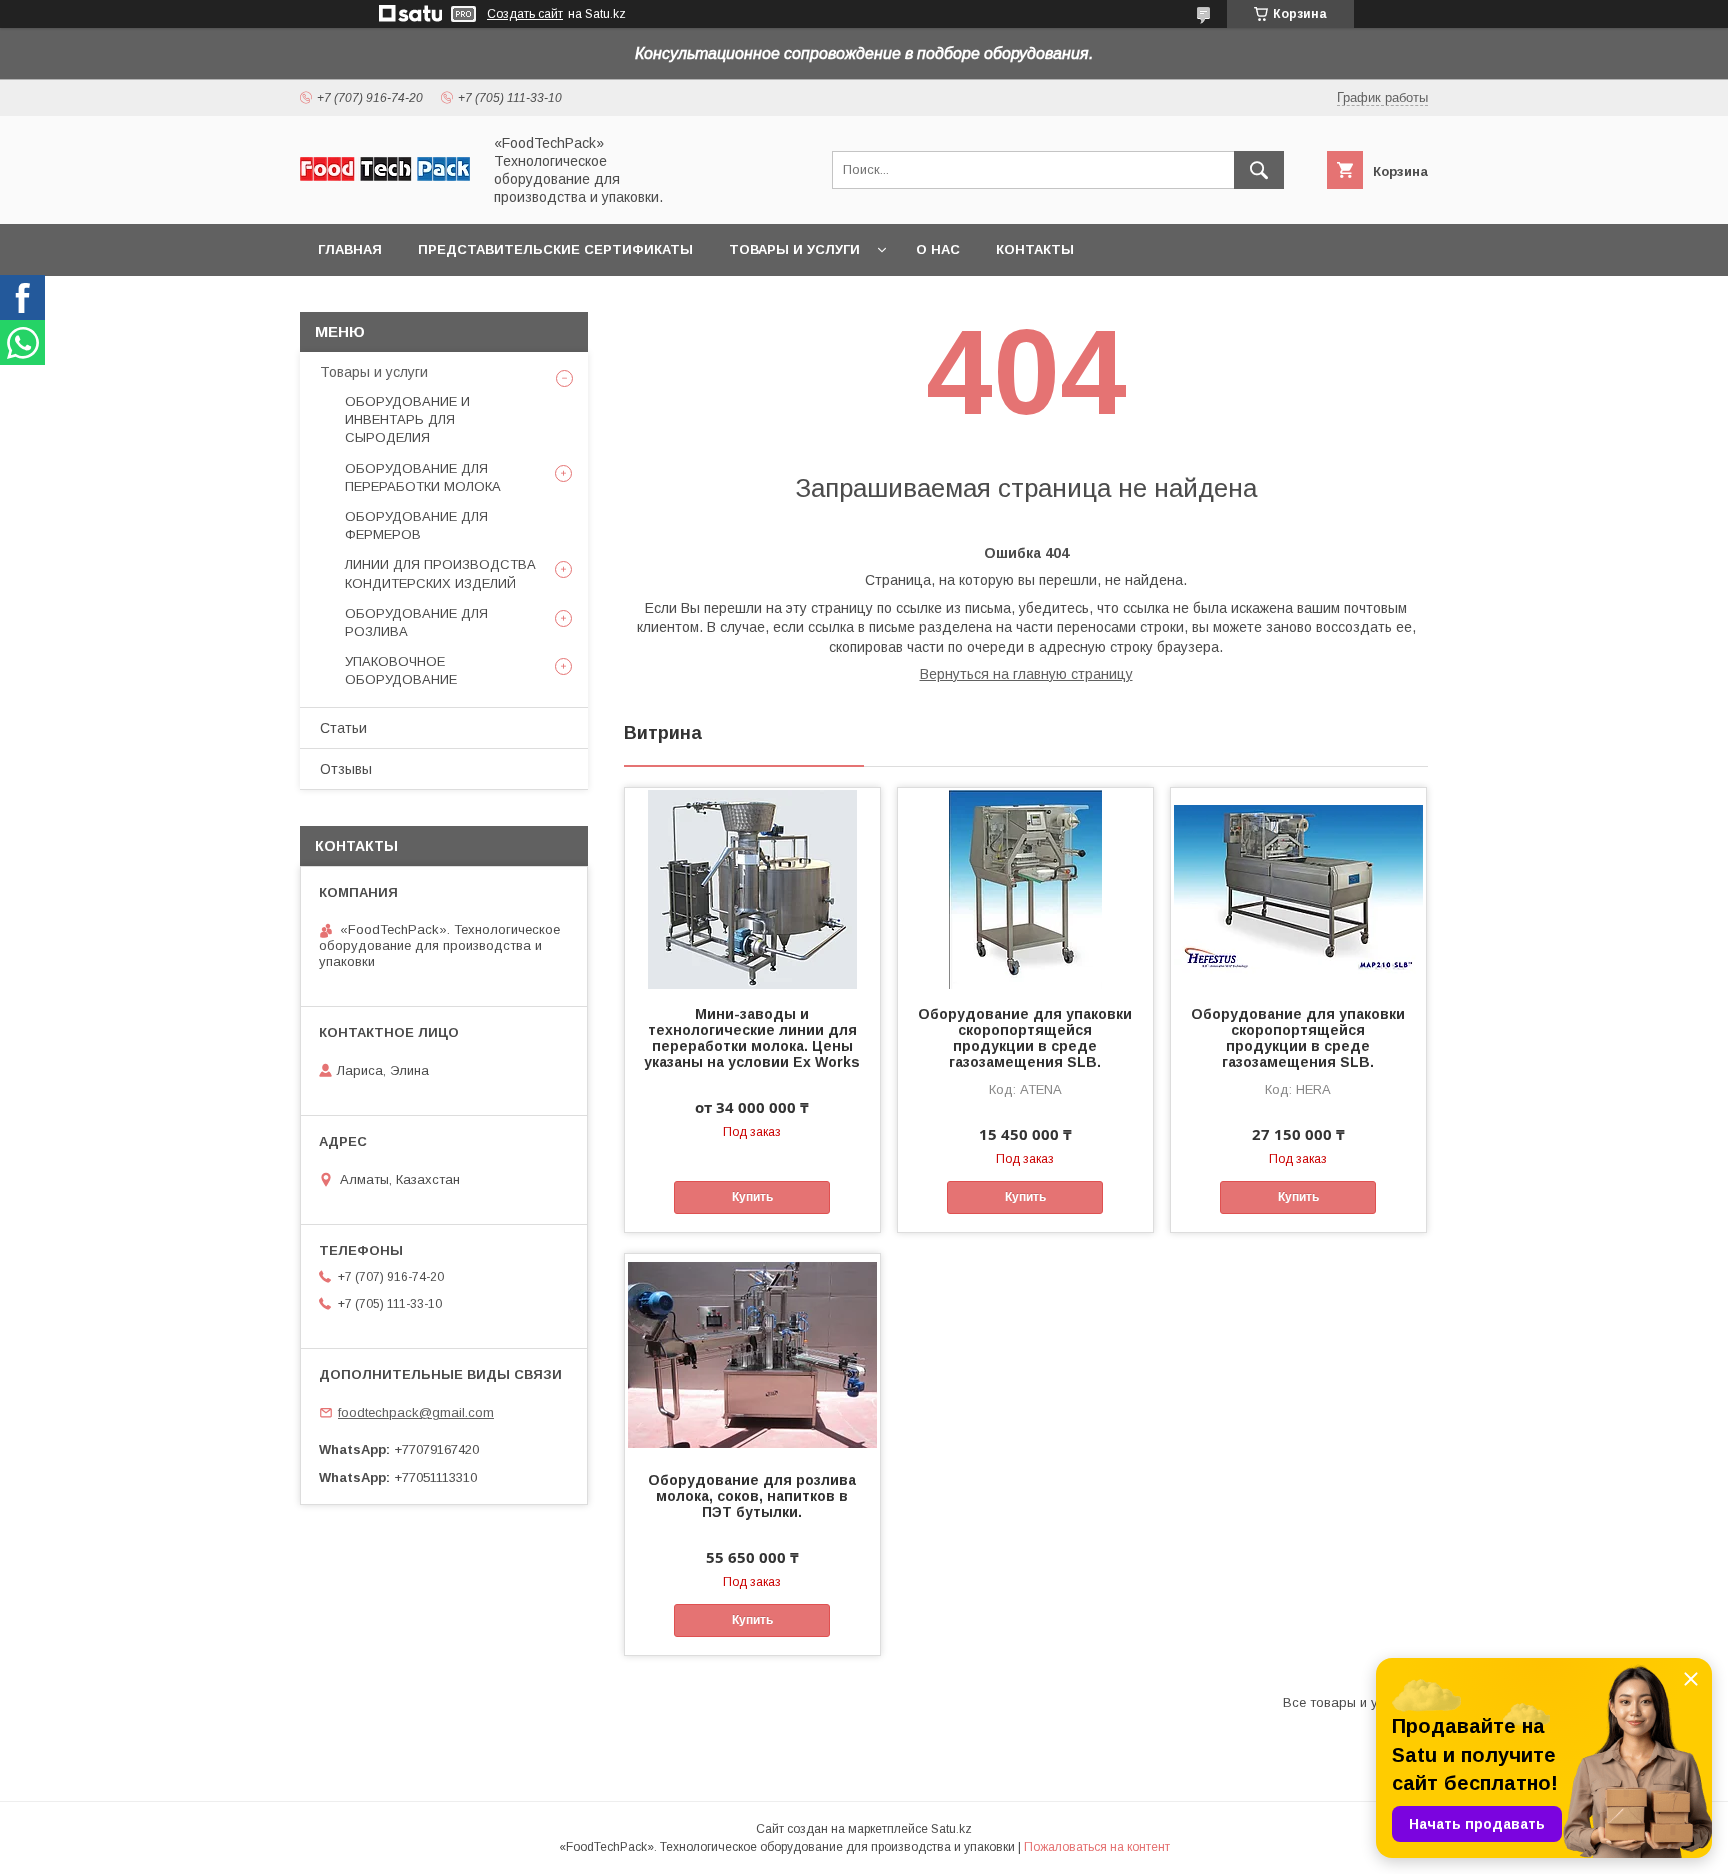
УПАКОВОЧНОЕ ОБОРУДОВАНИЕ (401, 670)
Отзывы (346, 769)
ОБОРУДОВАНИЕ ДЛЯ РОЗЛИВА (416, 622)
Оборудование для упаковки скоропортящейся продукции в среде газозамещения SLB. (1025, 1038)
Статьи (343, 728)
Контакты (1035, 249)
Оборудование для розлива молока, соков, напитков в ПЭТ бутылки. (752, 1496)
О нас (938, 249)
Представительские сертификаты (555, 249)
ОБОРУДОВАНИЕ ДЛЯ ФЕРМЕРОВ (416, 525)
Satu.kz (951, 1829)
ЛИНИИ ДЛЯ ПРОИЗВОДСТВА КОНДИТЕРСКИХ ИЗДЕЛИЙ (440, 573)
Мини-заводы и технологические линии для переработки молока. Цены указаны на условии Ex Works (752, 1038)
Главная (350, 249)
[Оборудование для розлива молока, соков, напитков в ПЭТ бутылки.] (752, 1354)
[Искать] (1259, 170)
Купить (752, 1197)
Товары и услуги (794, 249)
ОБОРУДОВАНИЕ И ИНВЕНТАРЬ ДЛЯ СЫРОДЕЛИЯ (407, 419)
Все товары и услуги (1347, 1702)
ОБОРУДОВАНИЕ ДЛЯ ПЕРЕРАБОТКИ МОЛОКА (423, 477)
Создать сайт (525, 14)
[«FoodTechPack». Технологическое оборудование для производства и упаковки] (385, 176)
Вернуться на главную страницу (1026, 674)
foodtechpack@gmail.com (416, 1412)
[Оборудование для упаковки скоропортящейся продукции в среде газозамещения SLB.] (1025, 888)
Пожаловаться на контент (1097, 1847)
